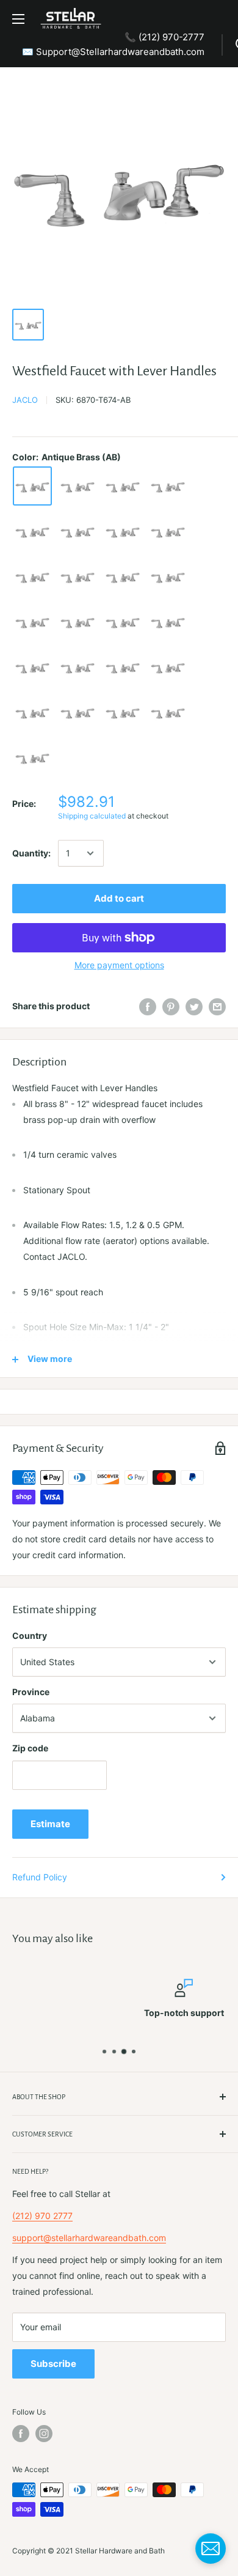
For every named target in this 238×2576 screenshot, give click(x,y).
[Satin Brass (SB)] (32, 667)
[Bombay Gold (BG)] (123, 486)
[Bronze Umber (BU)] (32, 531)
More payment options (119, 965)
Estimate (50, 1824)
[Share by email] (217, 1006)
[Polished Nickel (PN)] (168, 622)
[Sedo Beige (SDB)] (168, 667)
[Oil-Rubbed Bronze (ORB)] (78, 576)
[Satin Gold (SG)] (32, 712)
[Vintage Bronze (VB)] (168, 712)
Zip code (30, 1748)
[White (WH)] (32, 757)
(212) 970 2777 (42, 2216)
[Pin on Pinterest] (171, 1006)
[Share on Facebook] (148, 1006)
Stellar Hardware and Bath (120, 2551)
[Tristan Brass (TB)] (123, 712)
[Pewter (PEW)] (78, 622)
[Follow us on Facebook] (21, 2434)
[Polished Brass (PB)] (123, 576)
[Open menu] (18, 19)
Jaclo (25, 400)
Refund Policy (40, 1877)
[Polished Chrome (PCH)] (168, 576)
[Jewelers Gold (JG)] (168, 531)
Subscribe (53, 2364)
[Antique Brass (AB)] (32, 486)
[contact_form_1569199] (211, 2548)
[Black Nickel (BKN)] (168, 486)
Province (31, 1692)
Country (30, 1636)
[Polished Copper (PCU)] (32, 622)
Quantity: (31, 853)
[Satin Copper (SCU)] (123, 667)
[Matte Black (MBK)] (32, 576)
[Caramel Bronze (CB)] (78, 531)
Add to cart (119, 898)
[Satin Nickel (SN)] (78, 712)
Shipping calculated (92, 816)
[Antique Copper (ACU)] (78, 486)
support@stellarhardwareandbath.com (89, 2238)
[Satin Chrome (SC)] (78, 667)
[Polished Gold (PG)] (123, 622)
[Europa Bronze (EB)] (123, 531)
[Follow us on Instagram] (44, 2434)
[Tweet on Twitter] (194, 1006)
